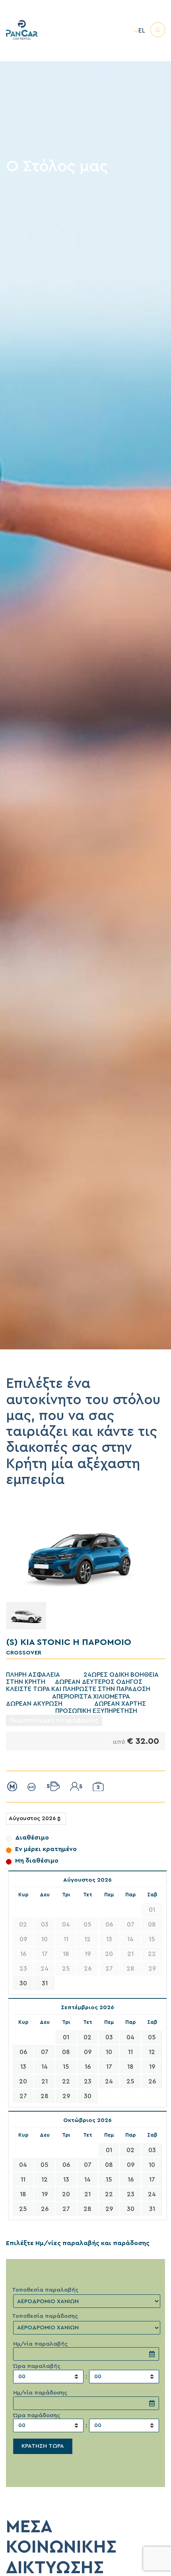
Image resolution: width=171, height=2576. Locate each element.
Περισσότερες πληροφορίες (54, 1720)
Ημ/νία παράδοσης (40, 2393)
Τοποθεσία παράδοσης (45, 2316)
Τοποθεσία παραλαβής (45, 2290)
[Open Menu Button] (158, 31)
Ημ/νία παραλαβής (40, 2344)
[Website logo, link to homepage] (22, 58)
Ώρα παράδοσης (37, 2415)
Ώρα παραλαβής (37, 2366)
